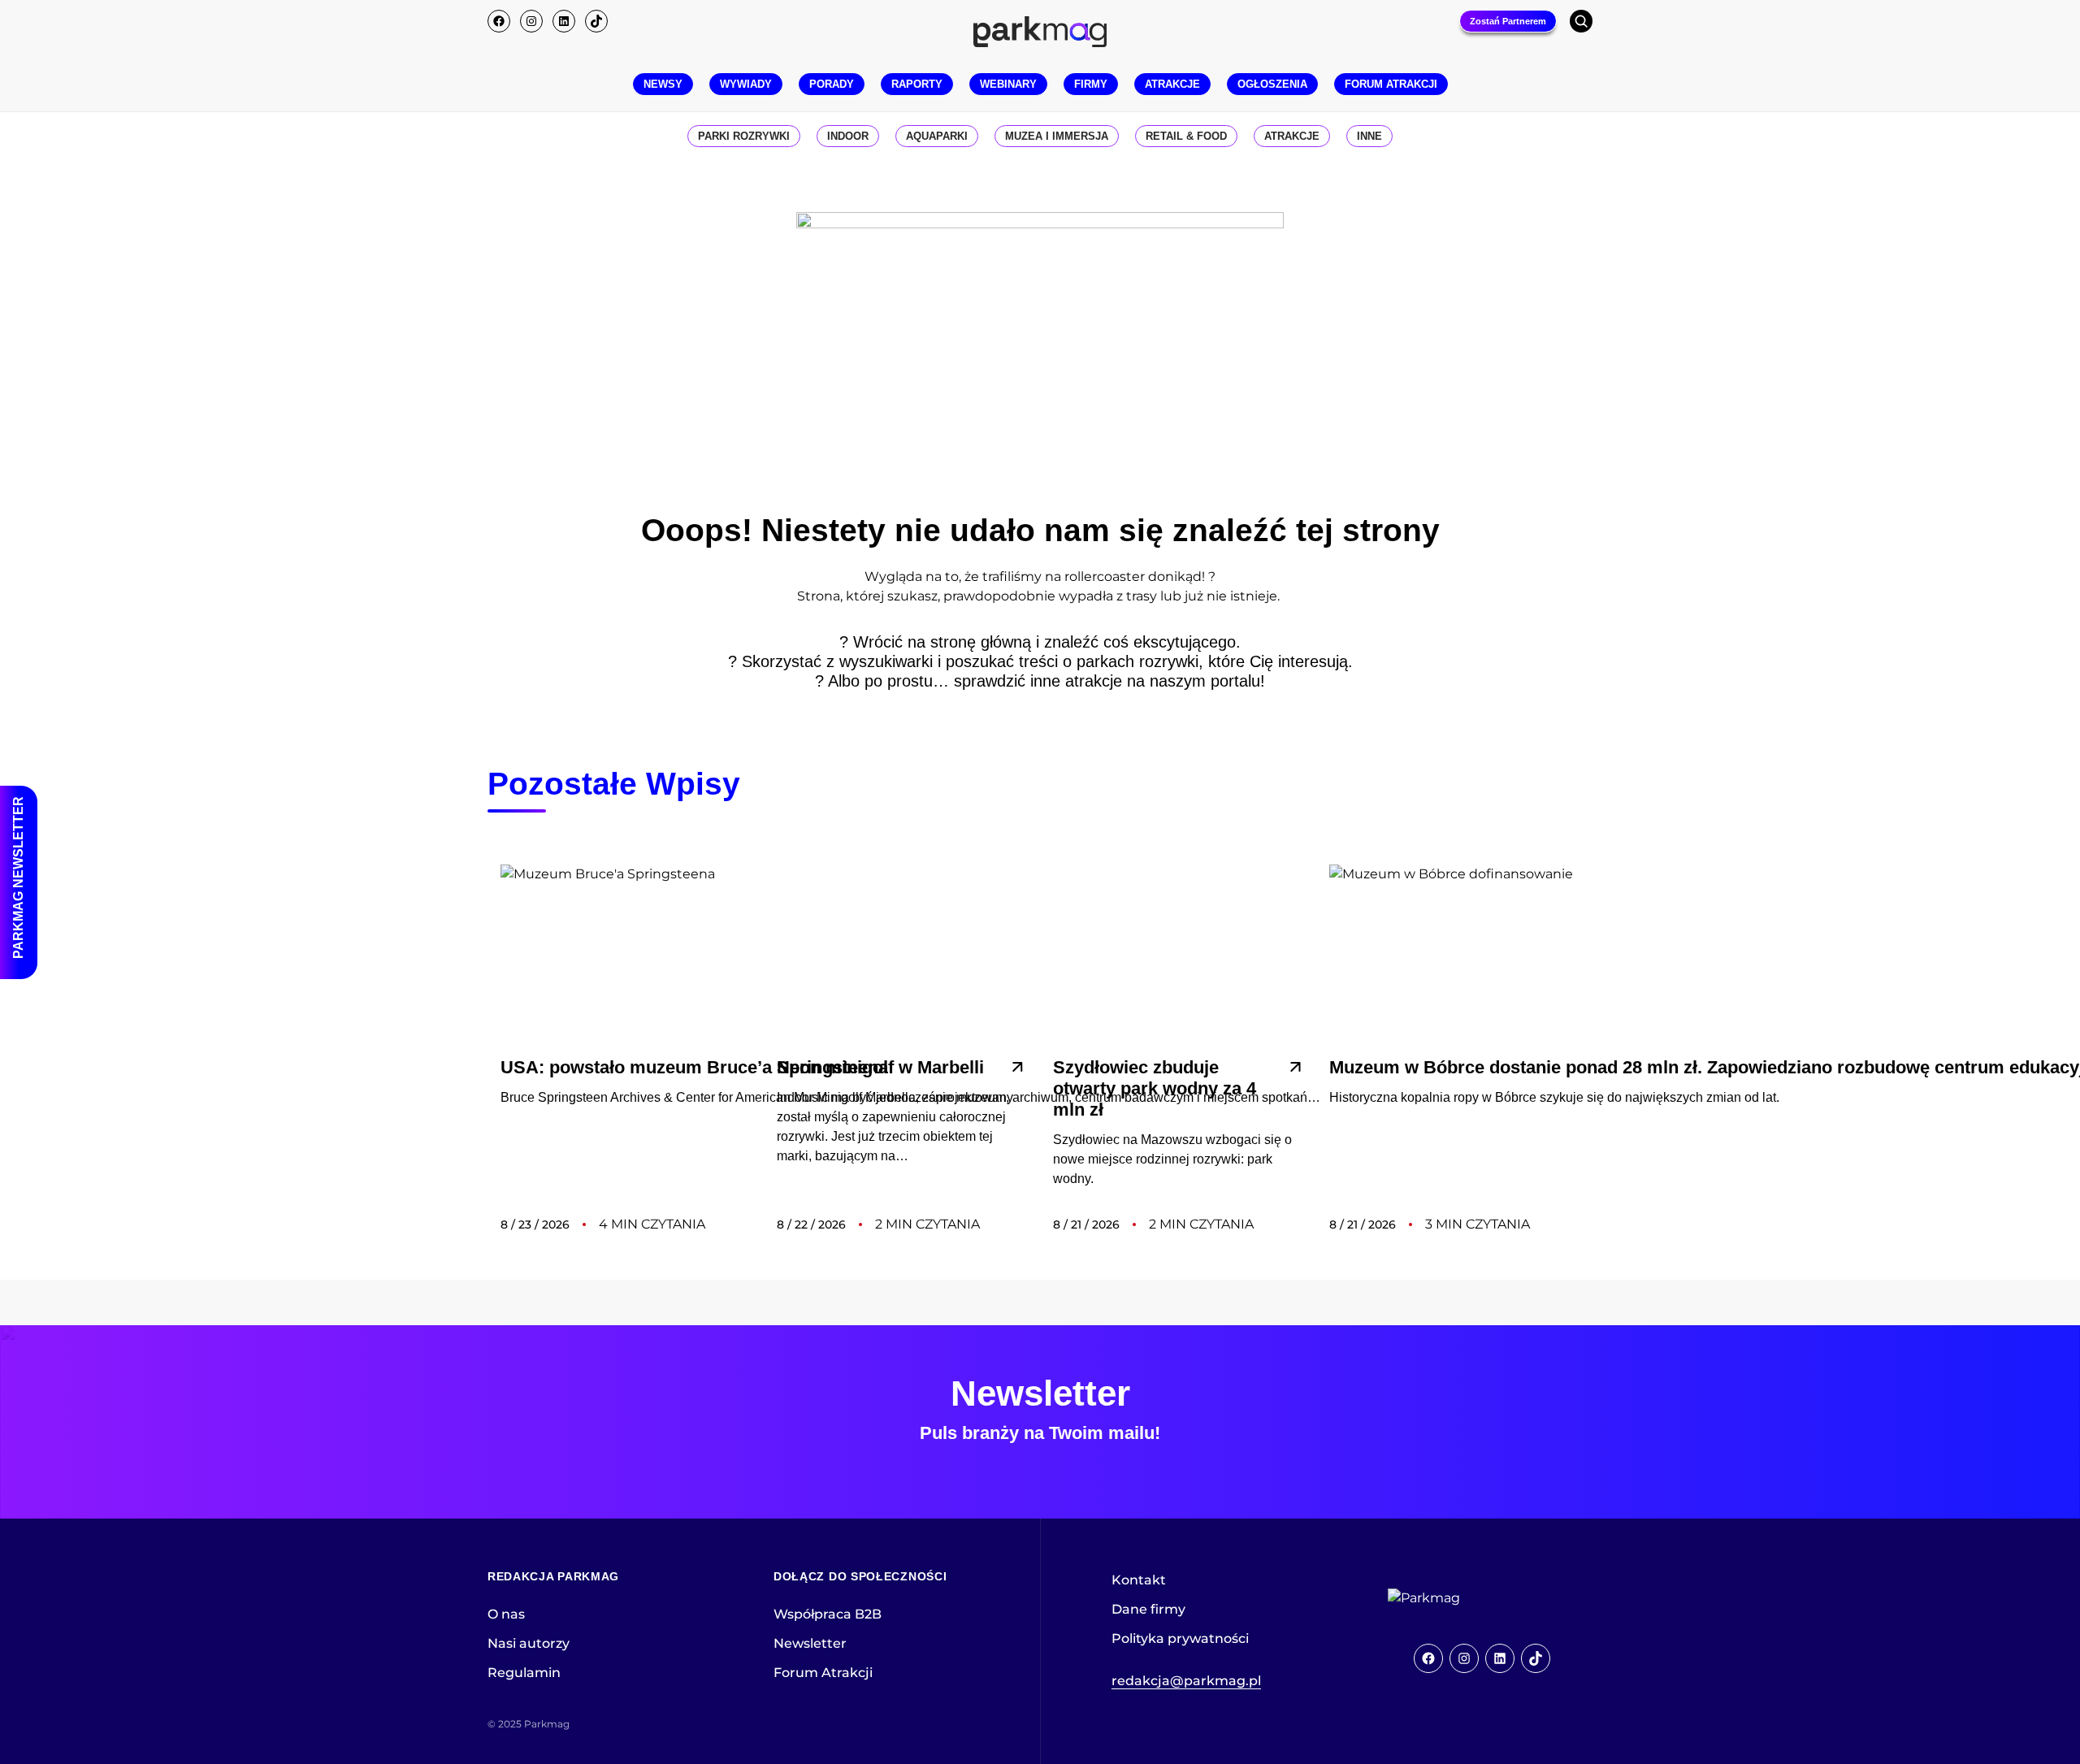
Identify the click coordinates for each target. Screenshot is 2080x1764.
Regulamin (524, 1673)
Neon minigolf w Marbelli (880, 1067)
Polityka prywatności (1180, 1638)
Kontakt (1139, 1580)
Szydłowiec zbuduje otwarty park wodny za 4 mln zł (1155, 1088)
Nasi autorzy (529, 1643)
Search (1581, 21)
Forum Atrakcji (823, 1673)
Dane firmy (1148, 1609)
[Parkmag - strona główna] (1469, 1598)
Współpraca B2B (828, 1614)
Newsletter (810, 1643)
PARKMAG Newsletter (18, 878)
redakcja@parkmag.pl (1186, 1681)
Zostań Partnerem (1508, 21)
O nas (506, 1614)
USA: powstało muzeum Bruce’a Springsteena (694, 1067)
